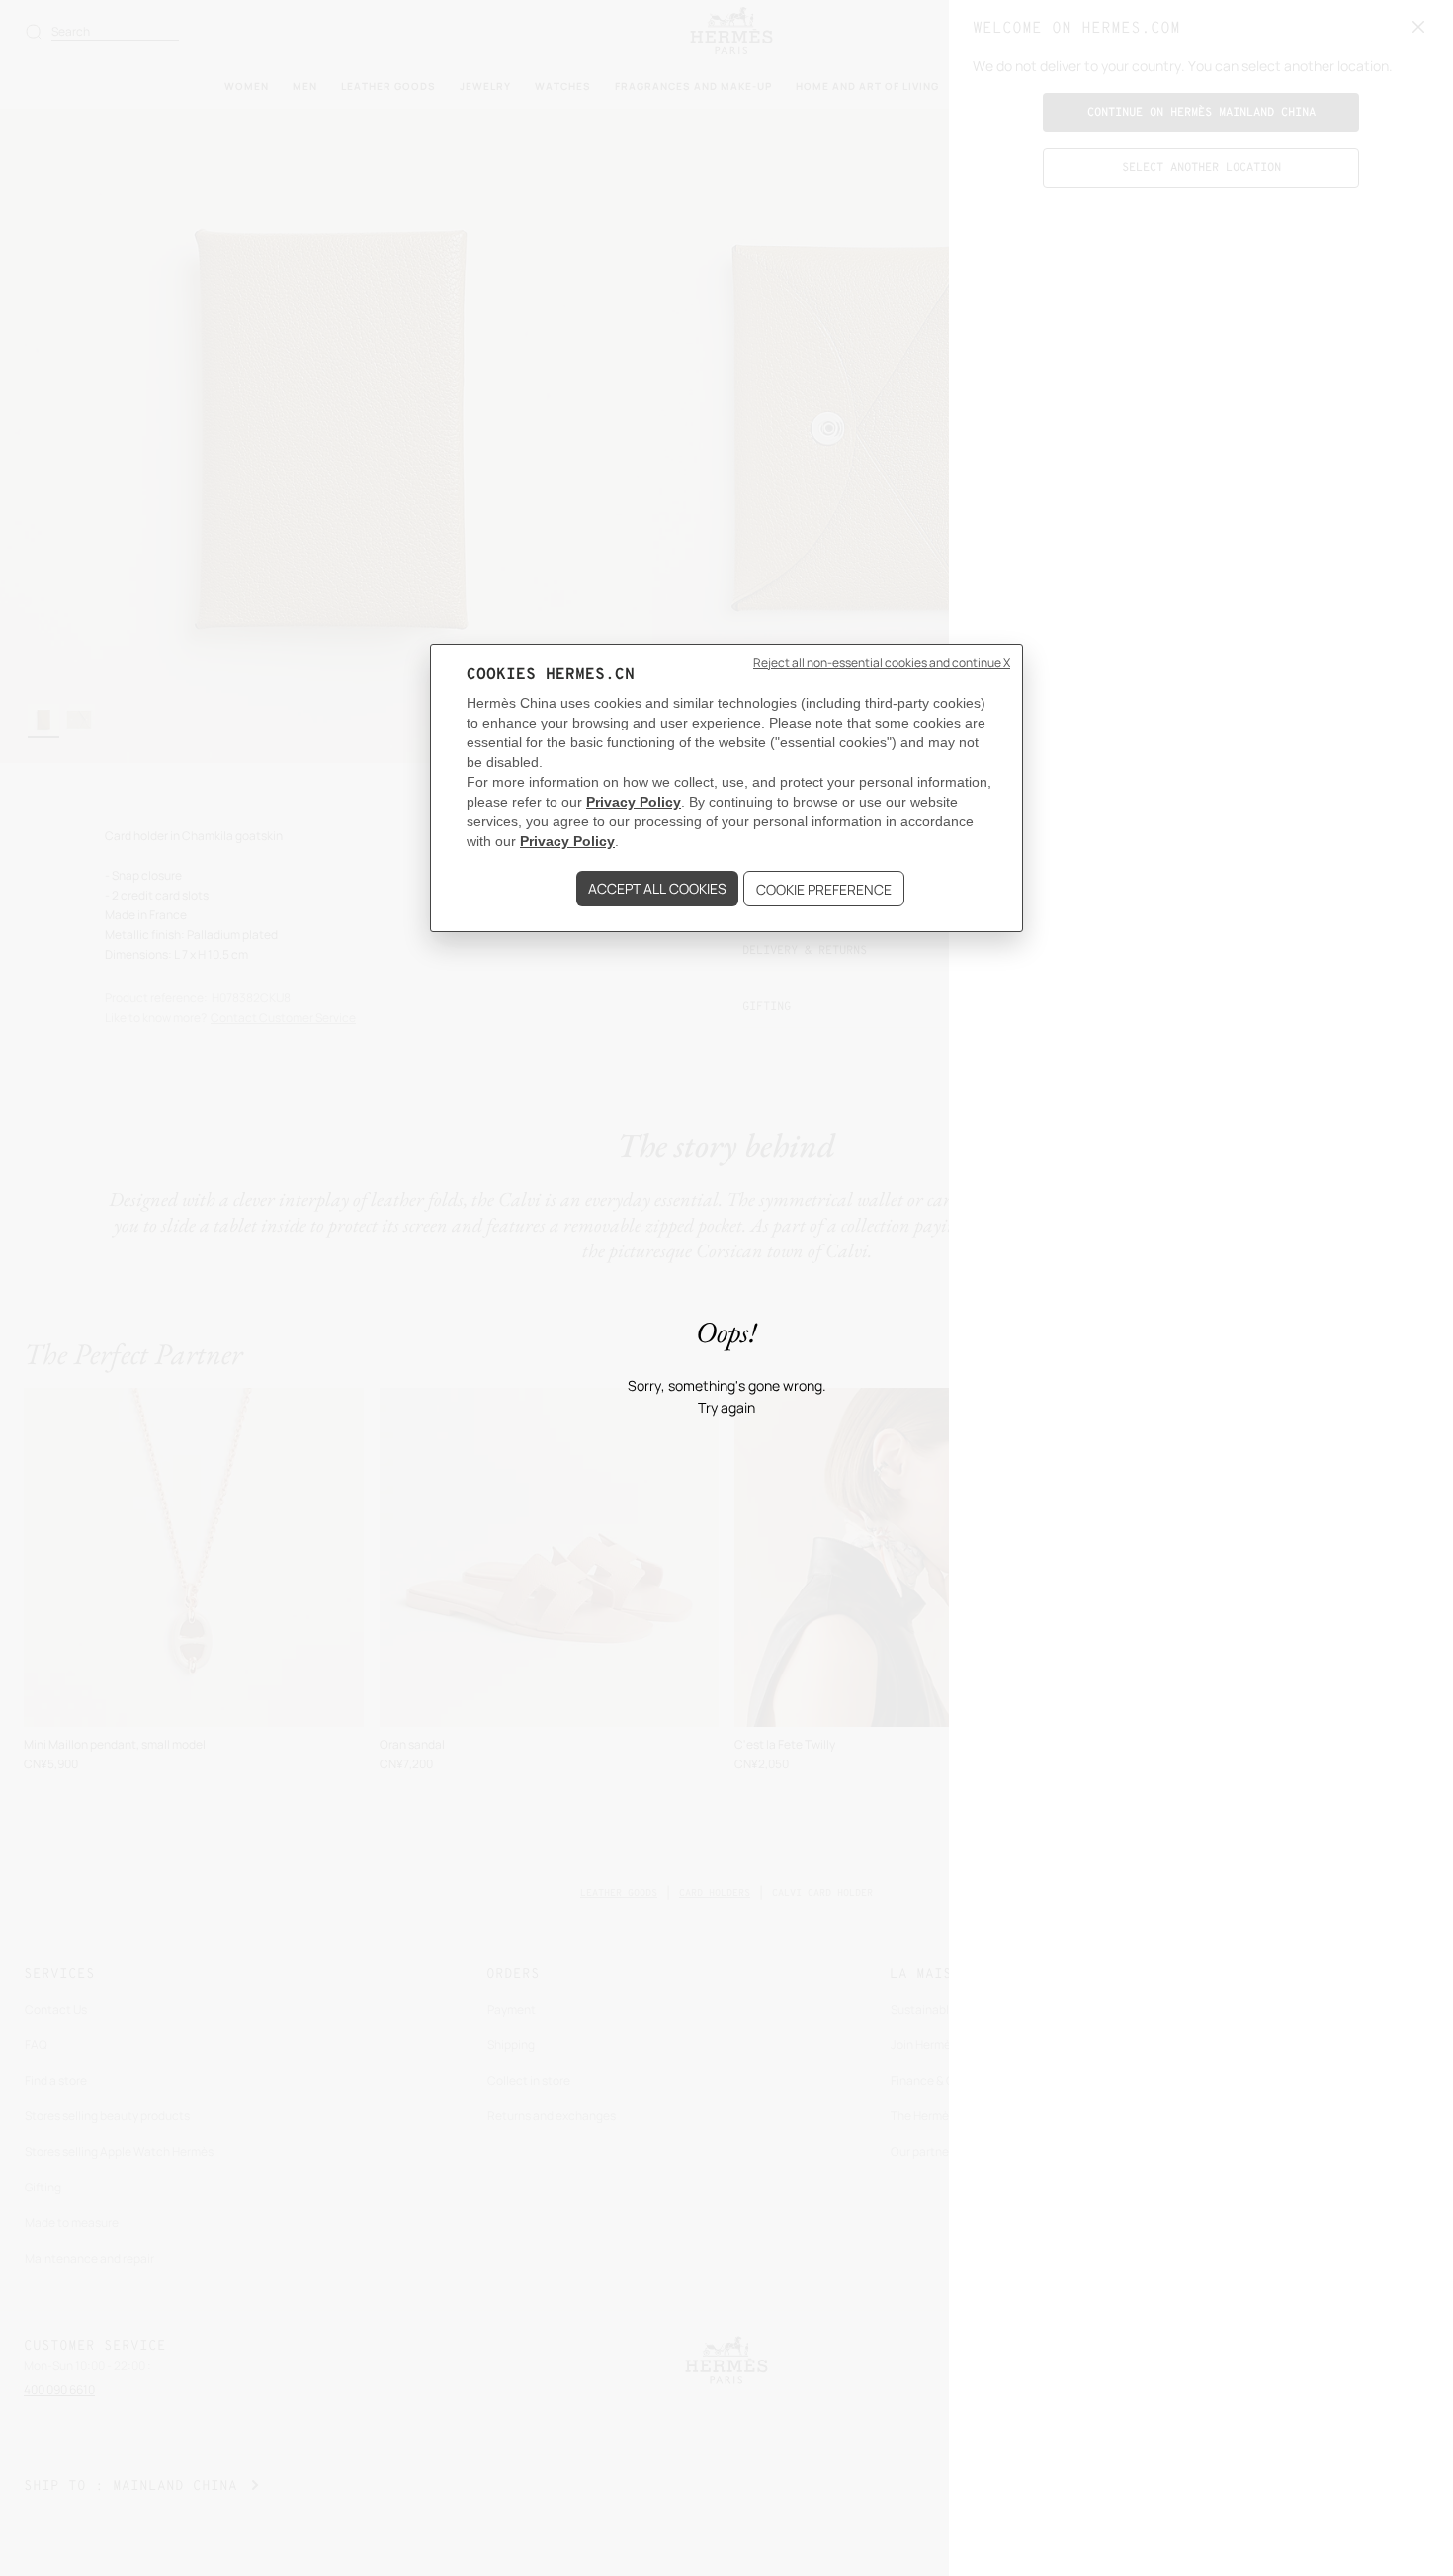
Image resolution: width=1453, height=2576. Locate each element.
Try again (726, 1408)
